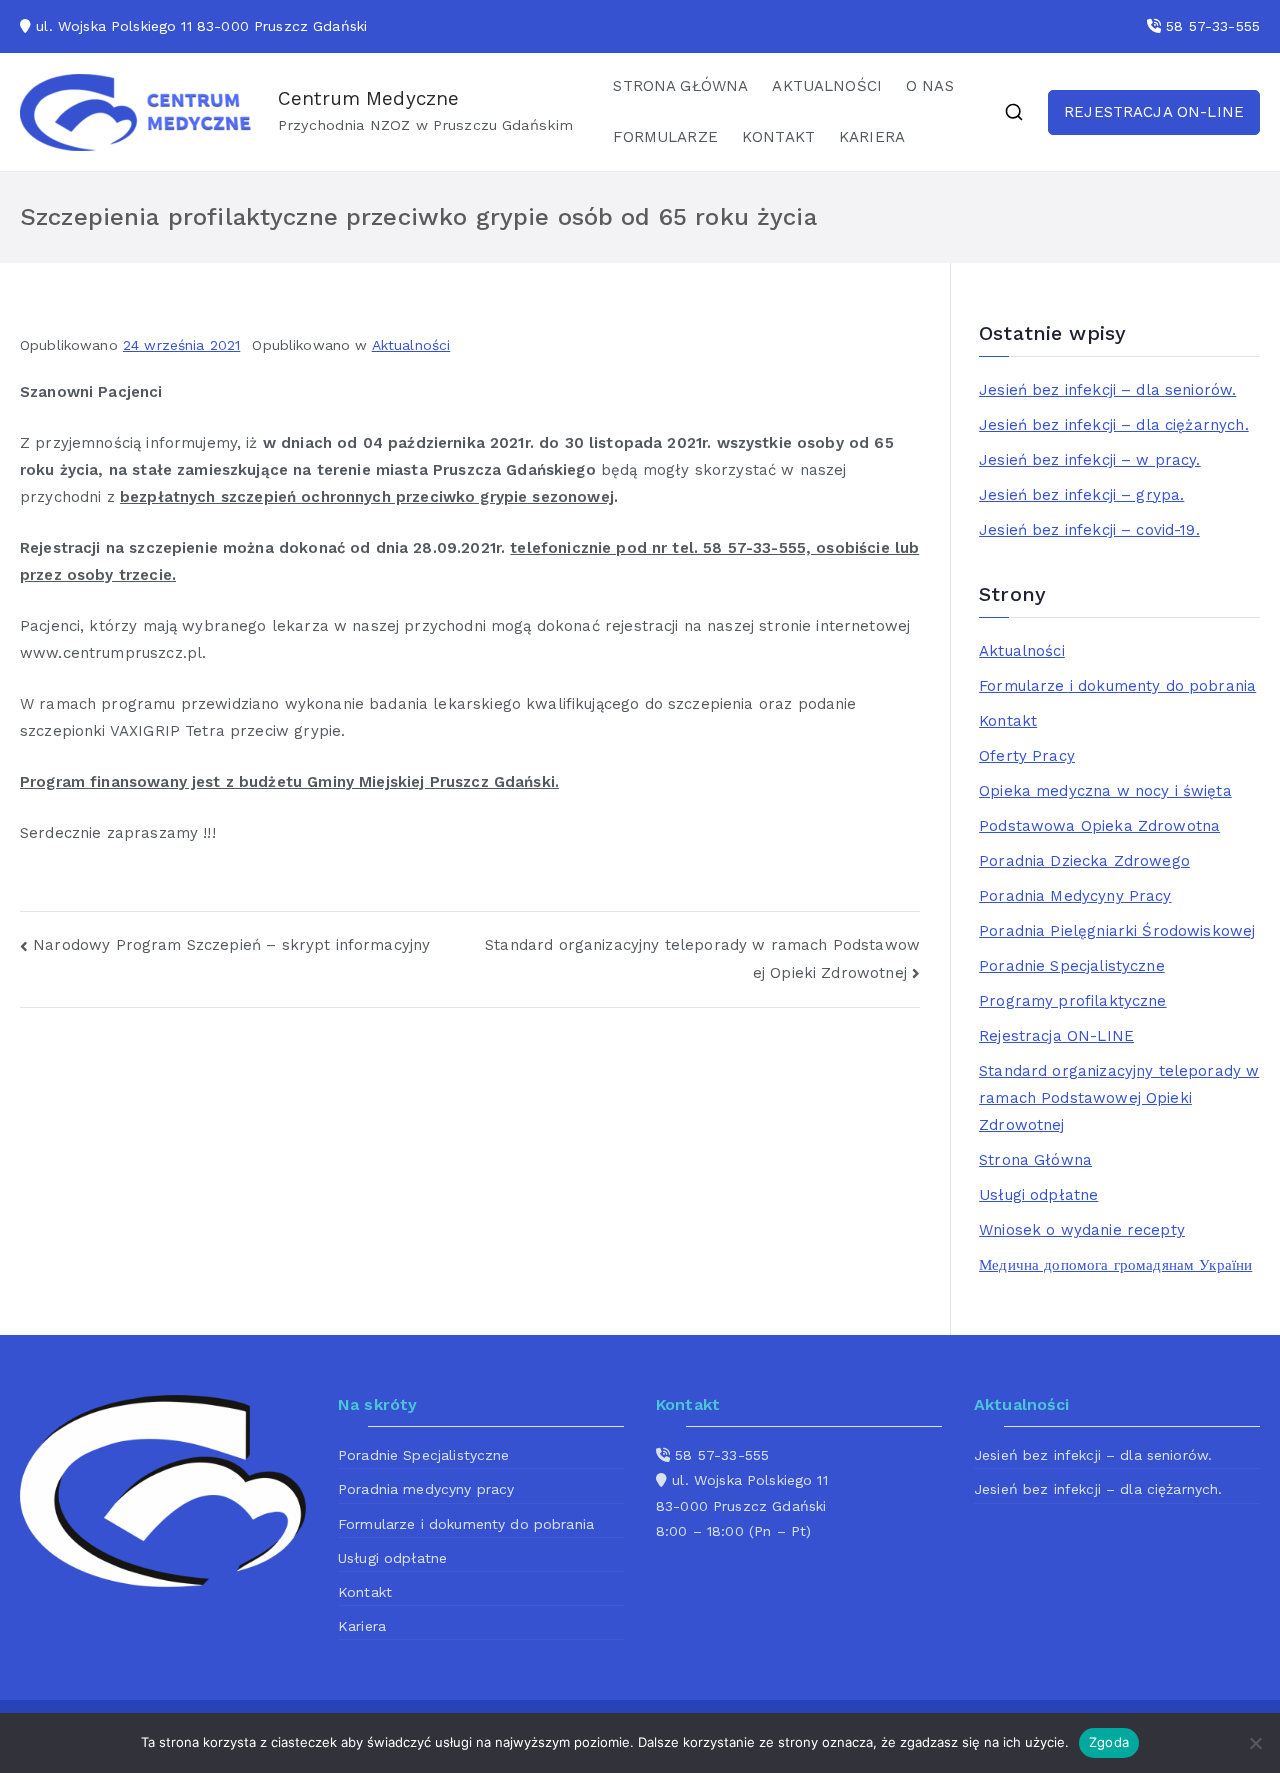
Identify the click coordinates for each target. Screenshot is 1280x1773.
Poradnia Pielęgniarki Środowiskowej (1117, 931)
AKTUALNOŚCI (827, 86)
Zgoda (1109, 1742)
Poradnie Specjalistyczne (1072, 966)
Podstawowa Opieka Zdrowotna (1099, 826)
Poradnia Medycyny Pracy (1075, 896)
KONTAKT (778, 137)
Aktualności (411, 345)
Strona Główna (1035, 1160)
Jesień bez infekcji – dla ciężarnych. (1114, 425)
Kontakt (1008, 721)
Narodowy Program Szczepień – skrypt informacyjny (231, 945)
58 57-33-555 (1213, 26)
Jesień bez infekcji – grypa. (1081, 495)
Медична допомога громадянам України (1115, 1265)
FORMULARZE (665, 137)
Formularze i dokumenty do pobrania (1117, 686)
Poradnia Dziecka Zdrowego (1084, 861)
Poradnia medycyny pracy (426, 1489)
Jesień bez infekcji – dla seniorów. (1107, 390)
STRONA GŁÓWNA (680, 86)
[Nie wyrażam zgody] (1255, 1743)
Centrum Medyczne (368, 98)
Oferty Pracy (1027, 756)
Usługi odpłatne (1038, 1195)
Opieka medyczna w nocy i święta (1105, 791)
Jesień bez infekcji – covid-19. (1089, 530)
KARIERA (872, 137)
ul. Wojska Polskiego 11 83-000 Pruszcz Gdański (201, 26)
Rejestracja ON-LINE (1056, 1036)
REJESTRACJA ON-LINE (1154, 112)
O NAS (930, 86)
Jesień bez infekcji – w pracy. (1090, 460)
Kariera (362, 1626)
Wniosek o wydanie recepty (1082, 1230)
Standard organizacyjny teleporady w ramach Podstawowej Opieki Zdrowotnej (1119, 1098)
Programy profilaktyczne (1072, 1001)
